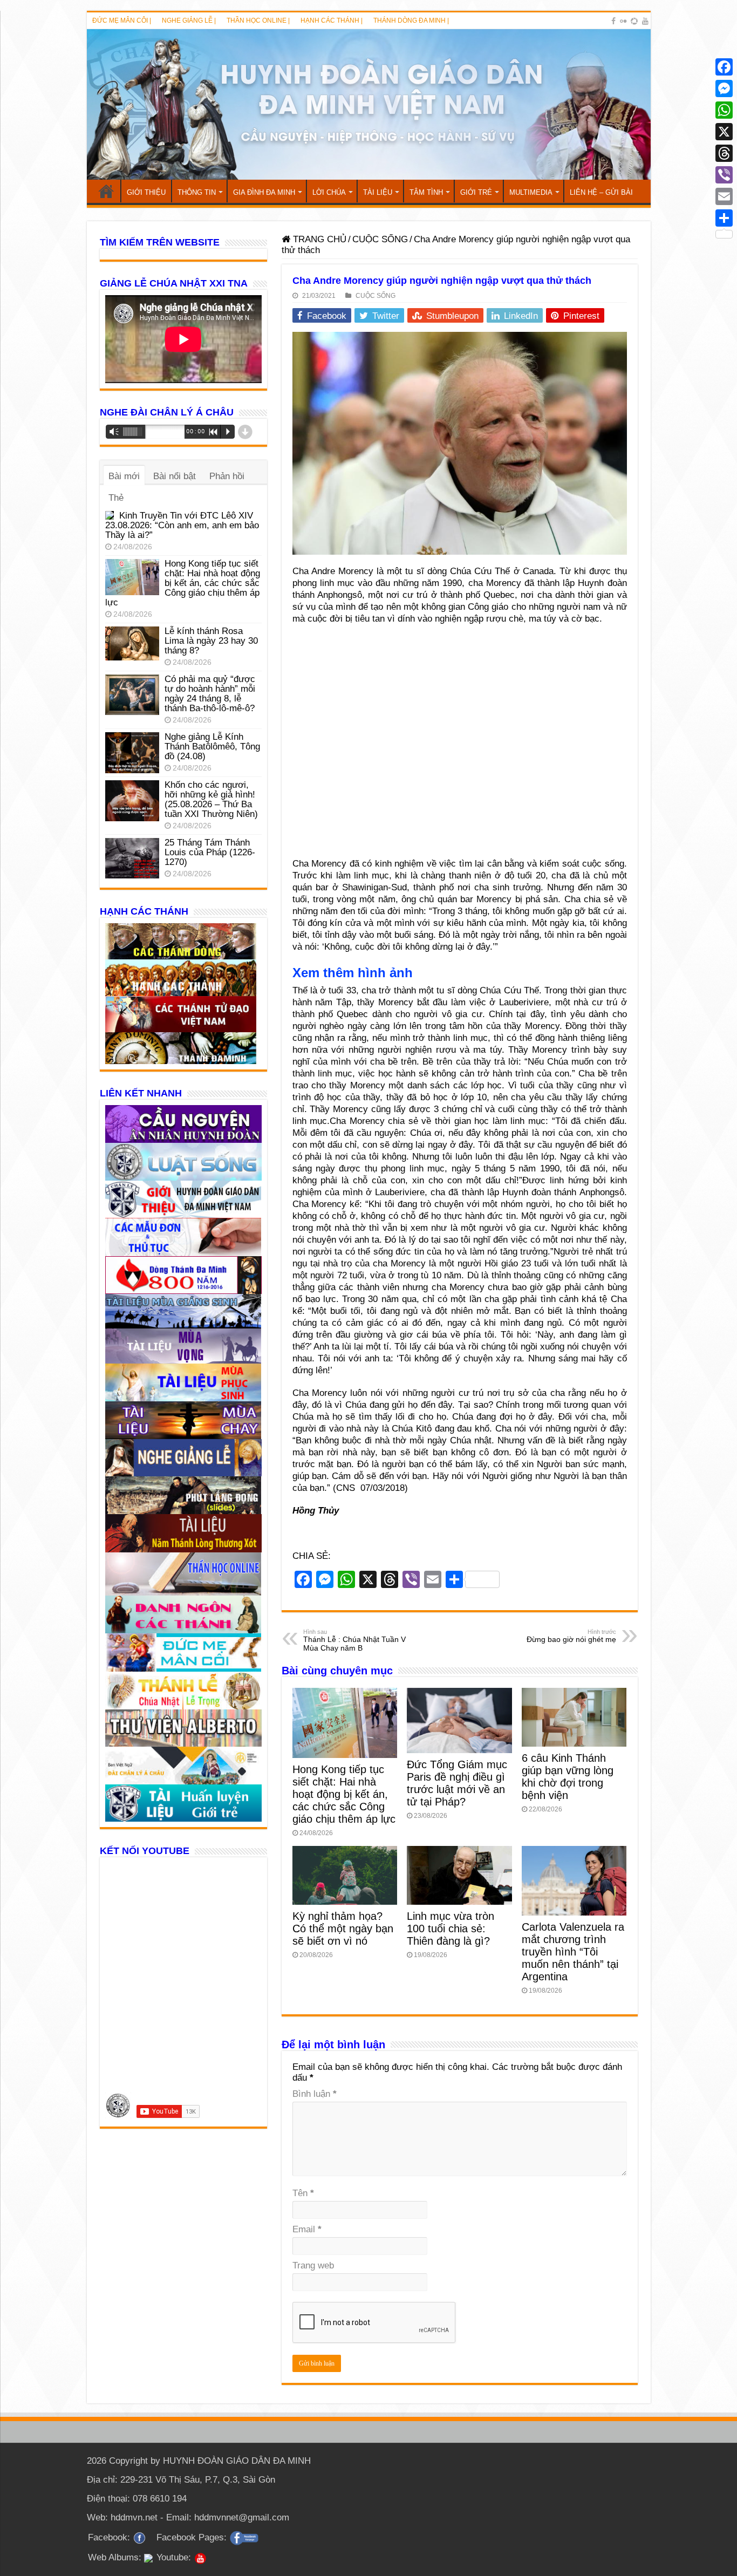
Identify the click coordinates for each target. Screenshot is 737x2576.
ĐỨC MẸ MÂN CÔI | (122, 21)
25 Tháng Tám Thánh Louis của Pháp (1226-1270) (210, 852)
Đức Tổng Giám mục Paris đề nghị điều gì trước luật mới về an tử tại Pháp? (457, 1783)
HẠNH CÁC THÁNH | (332, 21)
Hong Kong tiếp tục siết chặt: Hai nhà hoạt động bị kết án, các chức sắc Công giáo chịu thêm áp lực (344, 1794)
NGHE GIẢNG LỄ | (189, 21)
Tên (303, 2193)
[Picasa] (634, 21)
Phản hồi (227, 476)
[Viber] (724, 175)
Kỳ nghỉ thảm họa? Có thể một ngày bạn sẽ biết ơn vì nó (343, 1928)
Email (307, 2229)
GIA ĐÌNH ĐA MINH (264, 192)
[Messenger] (724, 88)
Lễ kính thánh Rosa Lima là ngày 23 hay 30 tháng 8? (211, 641)
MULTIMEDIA (531, 192)
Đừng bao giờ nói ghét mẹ (571, 1636)
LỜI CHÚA (329, 192)
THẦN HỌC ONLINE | (258, 21)
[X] (724, 132)
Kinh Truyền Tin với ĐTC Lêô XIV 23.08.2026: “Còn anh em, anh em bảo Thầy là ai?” (182, 525)
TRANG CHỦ (106, 191)
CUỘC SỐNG (380, 239)
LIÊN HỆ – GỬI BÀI (601, 192)
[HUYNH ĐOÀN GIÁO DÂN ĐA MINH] (369, 104)
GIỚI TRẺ (476, 192)
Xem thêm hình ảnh (353, 973)
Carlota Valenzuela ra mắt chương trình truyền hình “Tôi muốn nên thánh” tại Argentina (573, 1952)
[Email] (724, 196)
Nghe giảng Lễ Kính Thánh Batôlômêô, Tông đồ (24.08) (212, 747)
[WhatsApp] (724, 110)
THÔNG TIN (197, 192)
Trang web (313, 2265)
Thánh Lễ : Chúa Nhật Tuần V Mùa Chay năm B (354, 1640)
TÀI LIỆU (378, 192)
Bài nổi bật (175, 476)
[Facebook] (613, 21)
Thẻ (116, 498)
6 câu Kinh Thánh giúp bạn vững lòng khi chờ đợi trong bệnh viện (568, 1777)
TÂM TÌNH (426, 192)
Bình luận (315, 2094)
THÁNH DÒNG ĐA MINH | (411, 21)
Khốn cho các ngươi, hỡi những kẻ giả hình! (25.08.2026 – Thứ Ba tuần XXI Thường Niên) (211, 799)
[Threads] (724, 153)
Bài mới (124, 476)
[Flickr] (623, 21)
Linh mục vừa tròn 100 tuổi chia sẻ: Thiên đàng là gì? (451, 1928)
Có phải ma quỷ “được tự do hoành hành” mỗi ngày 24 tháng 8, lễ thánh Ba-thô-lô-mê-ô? (210, 694)
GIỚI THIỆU (146, 192)
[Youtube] (645, 21)
